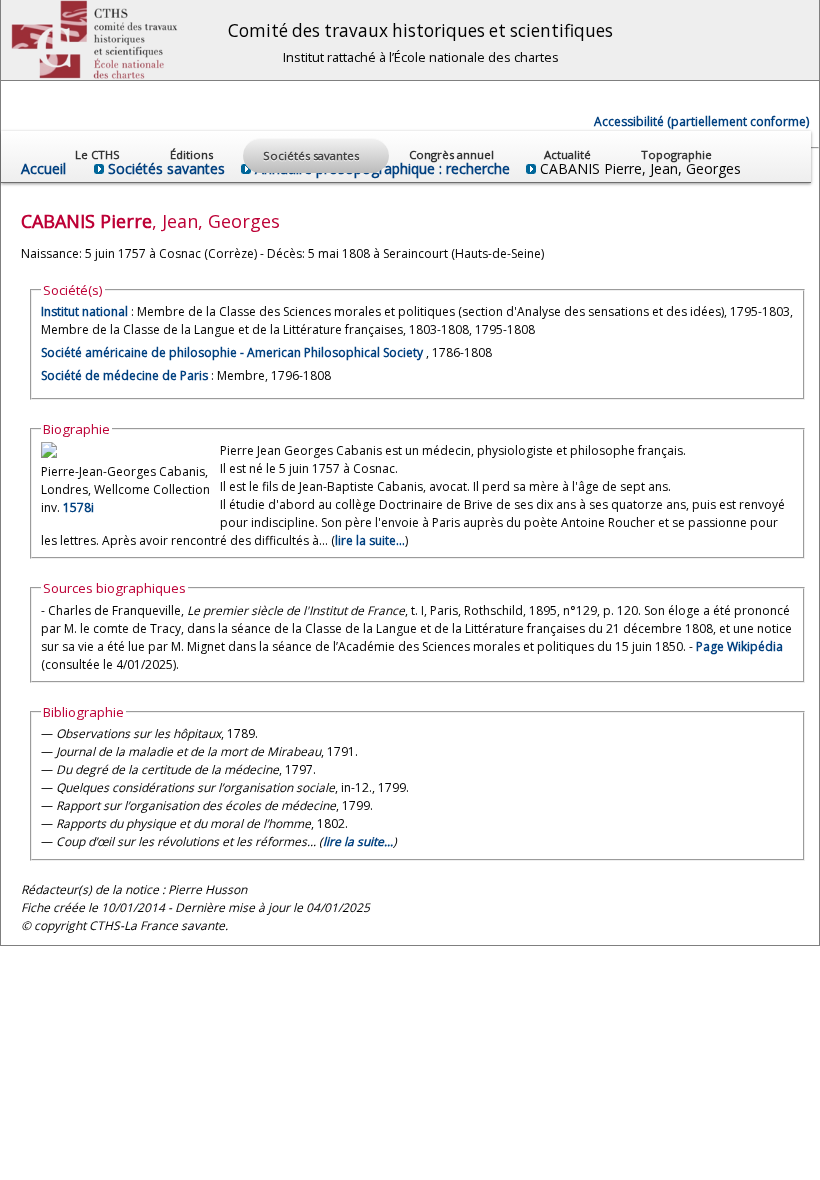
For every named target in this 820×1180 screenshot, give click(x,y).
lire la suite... (370, 540)
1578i (78, 507)
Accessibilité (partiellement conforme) (701, 121)
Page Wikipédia (739, 646)
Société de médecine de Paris (124, 375)
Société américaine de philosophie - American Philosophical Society (233, 352)
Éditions (193, 154)
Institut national (84, 311)
